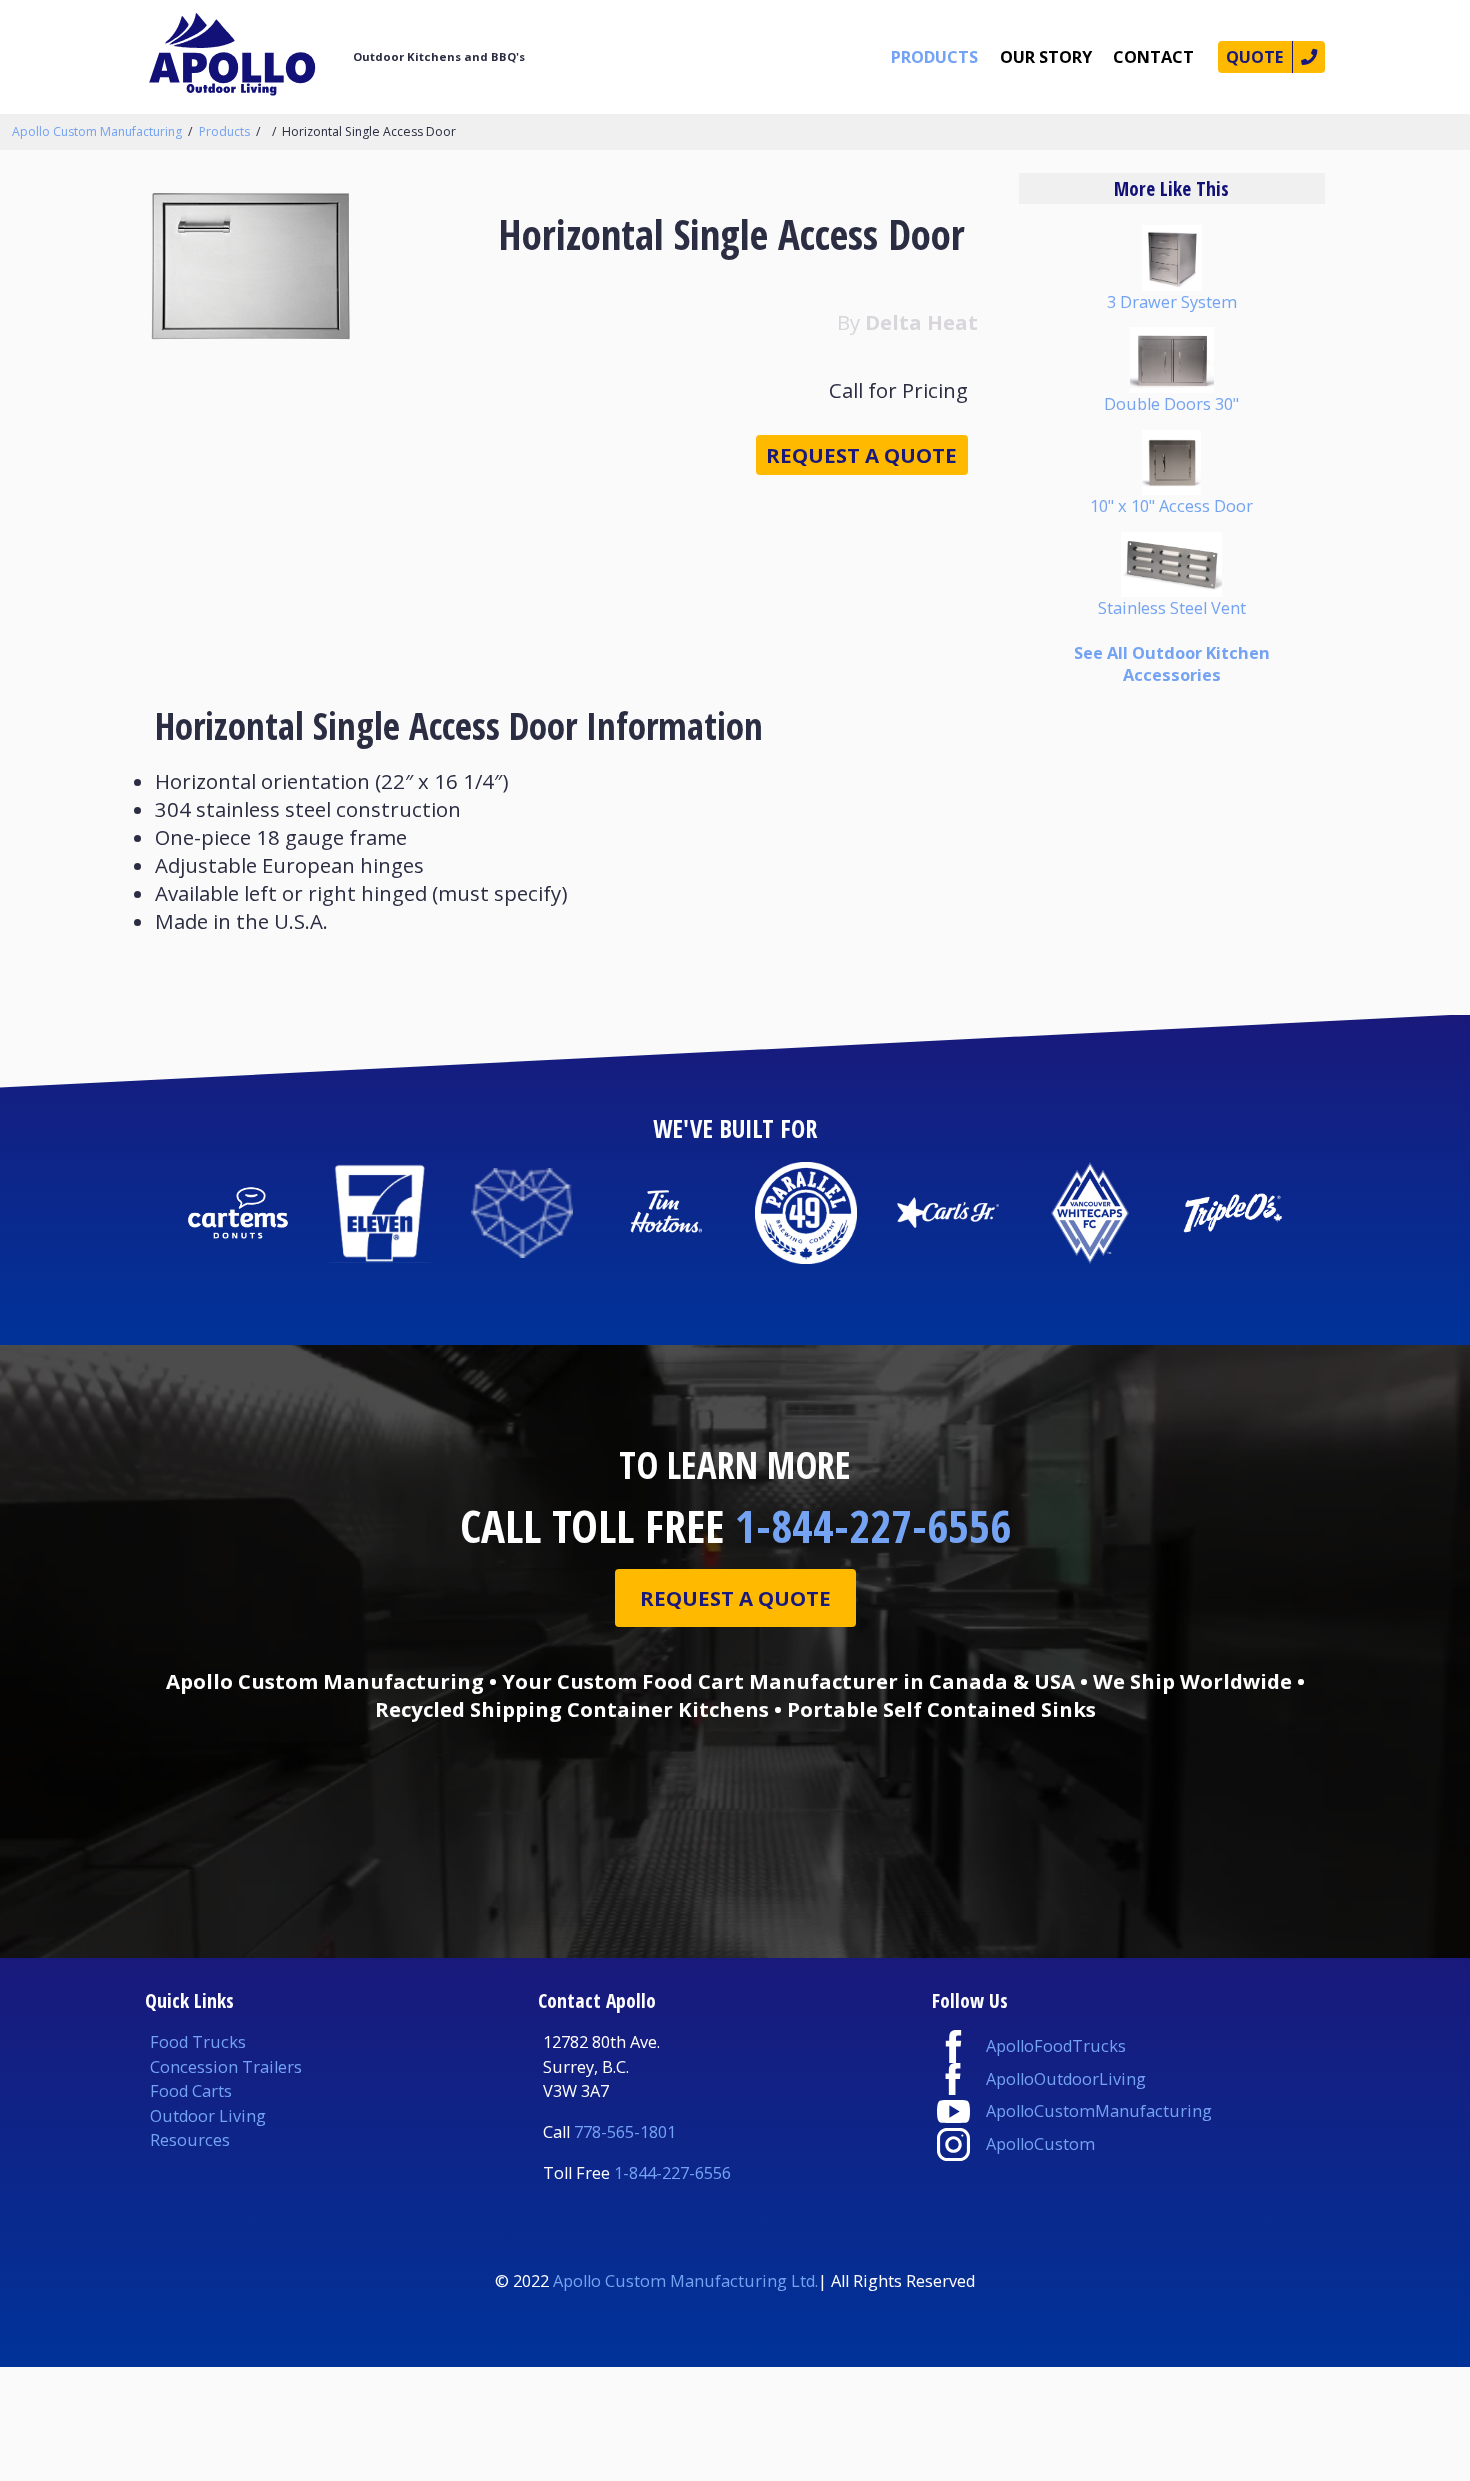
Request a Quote (861, 455)
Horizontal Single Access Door (369, 131)
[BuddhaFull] (522, 1213)
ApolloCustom (1040, 2144)
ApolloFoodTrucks (1056, 2046)
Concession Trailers (226, 2067)
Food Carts (191, 2091)
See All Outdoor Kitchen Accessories (1172, 664)
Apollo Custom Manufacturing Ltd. (685, 2281)
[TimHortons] (664, 1213)
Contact (1153, 57)
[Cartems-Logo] (237, 1213)
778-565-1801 (625, 2132)
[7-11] (380, 1213)
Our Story (1046, 57)
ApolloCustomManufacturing (1099, 2111)
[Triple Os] (1232, 1213)
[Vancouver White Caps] (1090, 1213)
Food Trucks (198, 2042)
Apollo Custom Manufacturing (97, 131)
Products (934, 57)
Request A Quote (735, 1598)
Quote (1254, 57)
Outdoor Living (208, 2116)
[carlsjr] (948, 1213)
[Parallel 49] (806, 1213)
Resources (190, 2140)
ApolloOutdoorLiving (1066, 2079)
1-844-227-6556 (873, 1525)
